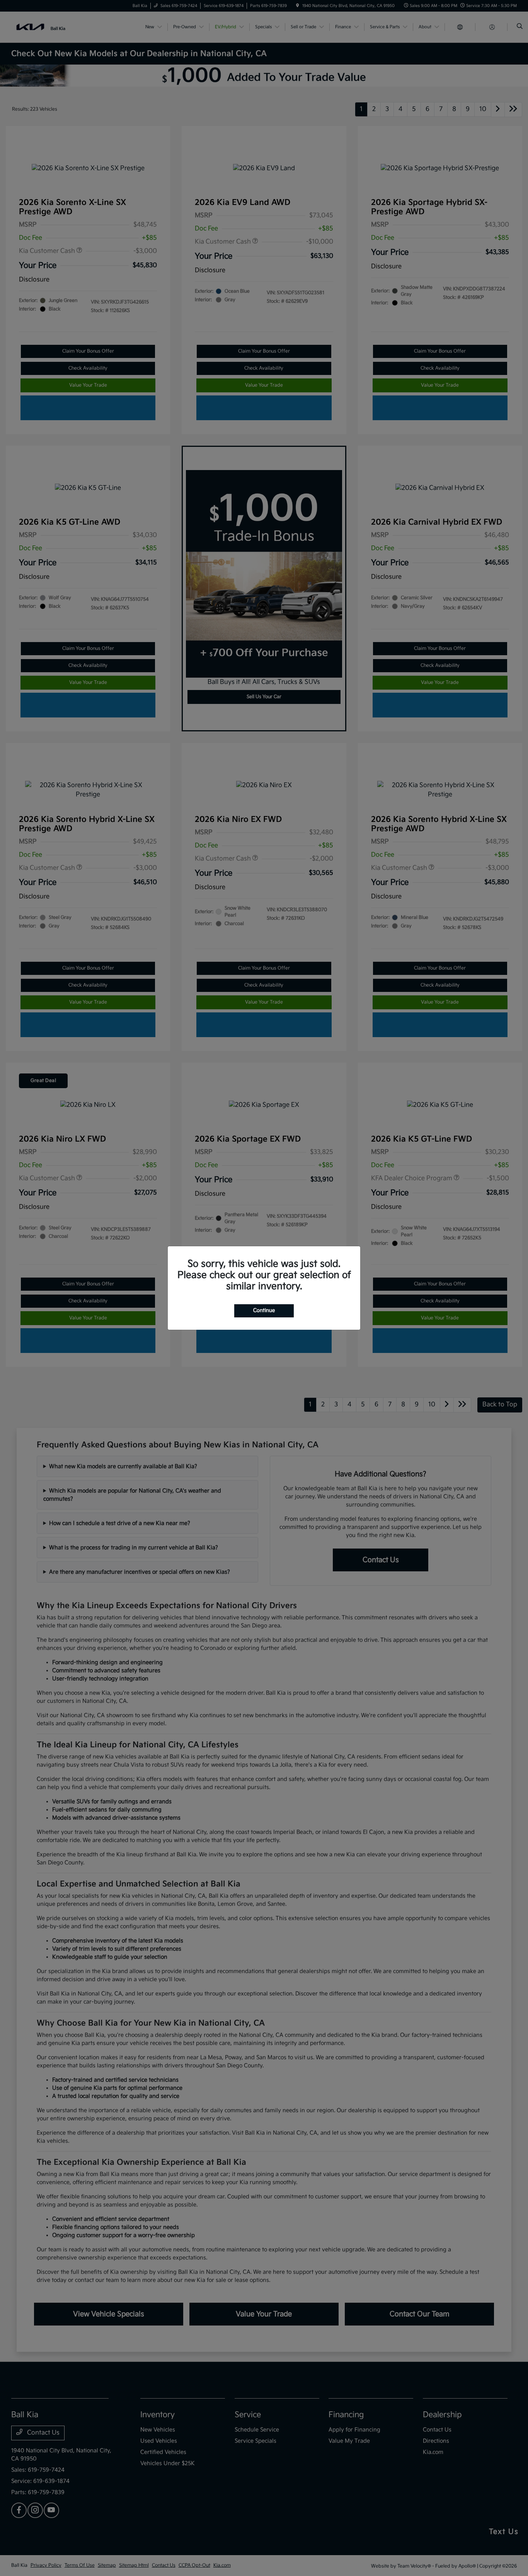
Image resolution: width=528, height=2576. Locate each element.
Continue (264, 1310)
